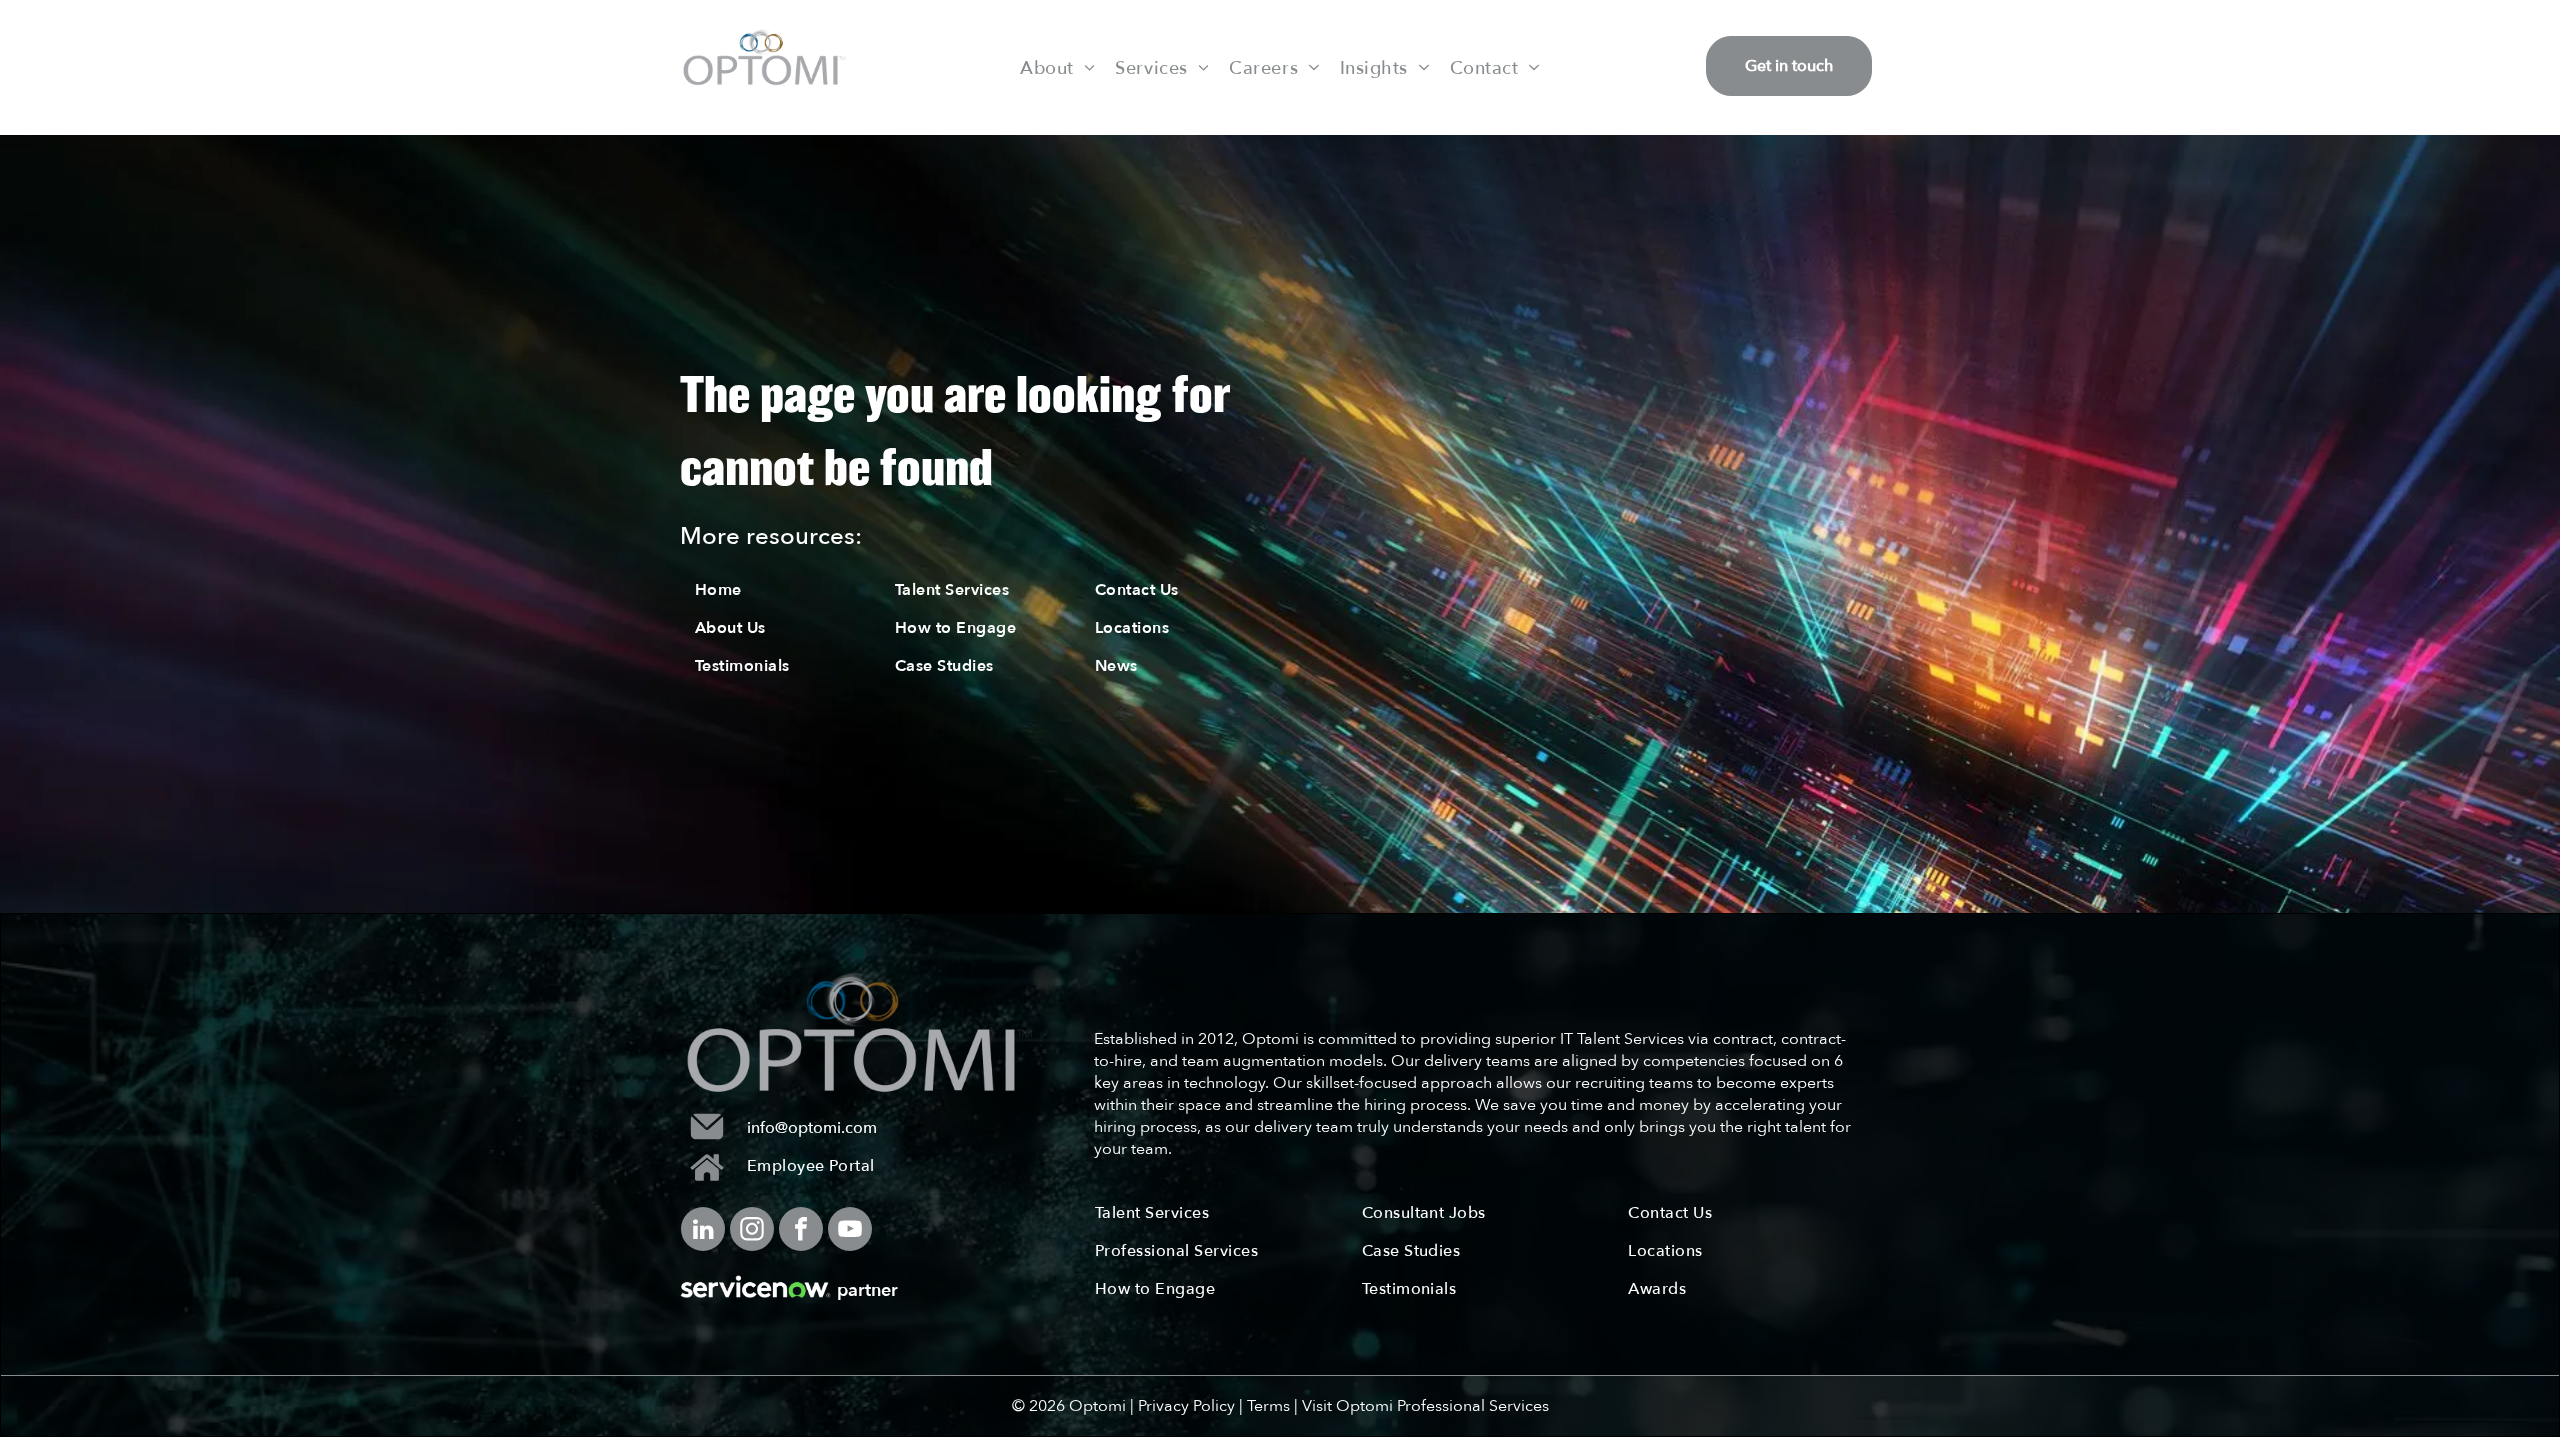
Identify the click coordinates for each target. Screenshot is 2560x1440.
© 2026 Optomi (1069, 1406)
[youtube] (850, 1231)
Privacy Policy (1186, 1406)
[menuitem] (1057, 67)
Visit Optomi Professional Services (1425, 1406)
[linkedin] (703, 1231)
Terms (1268, 1406)
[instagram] (752, 1231)
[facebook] (801, 1231)
